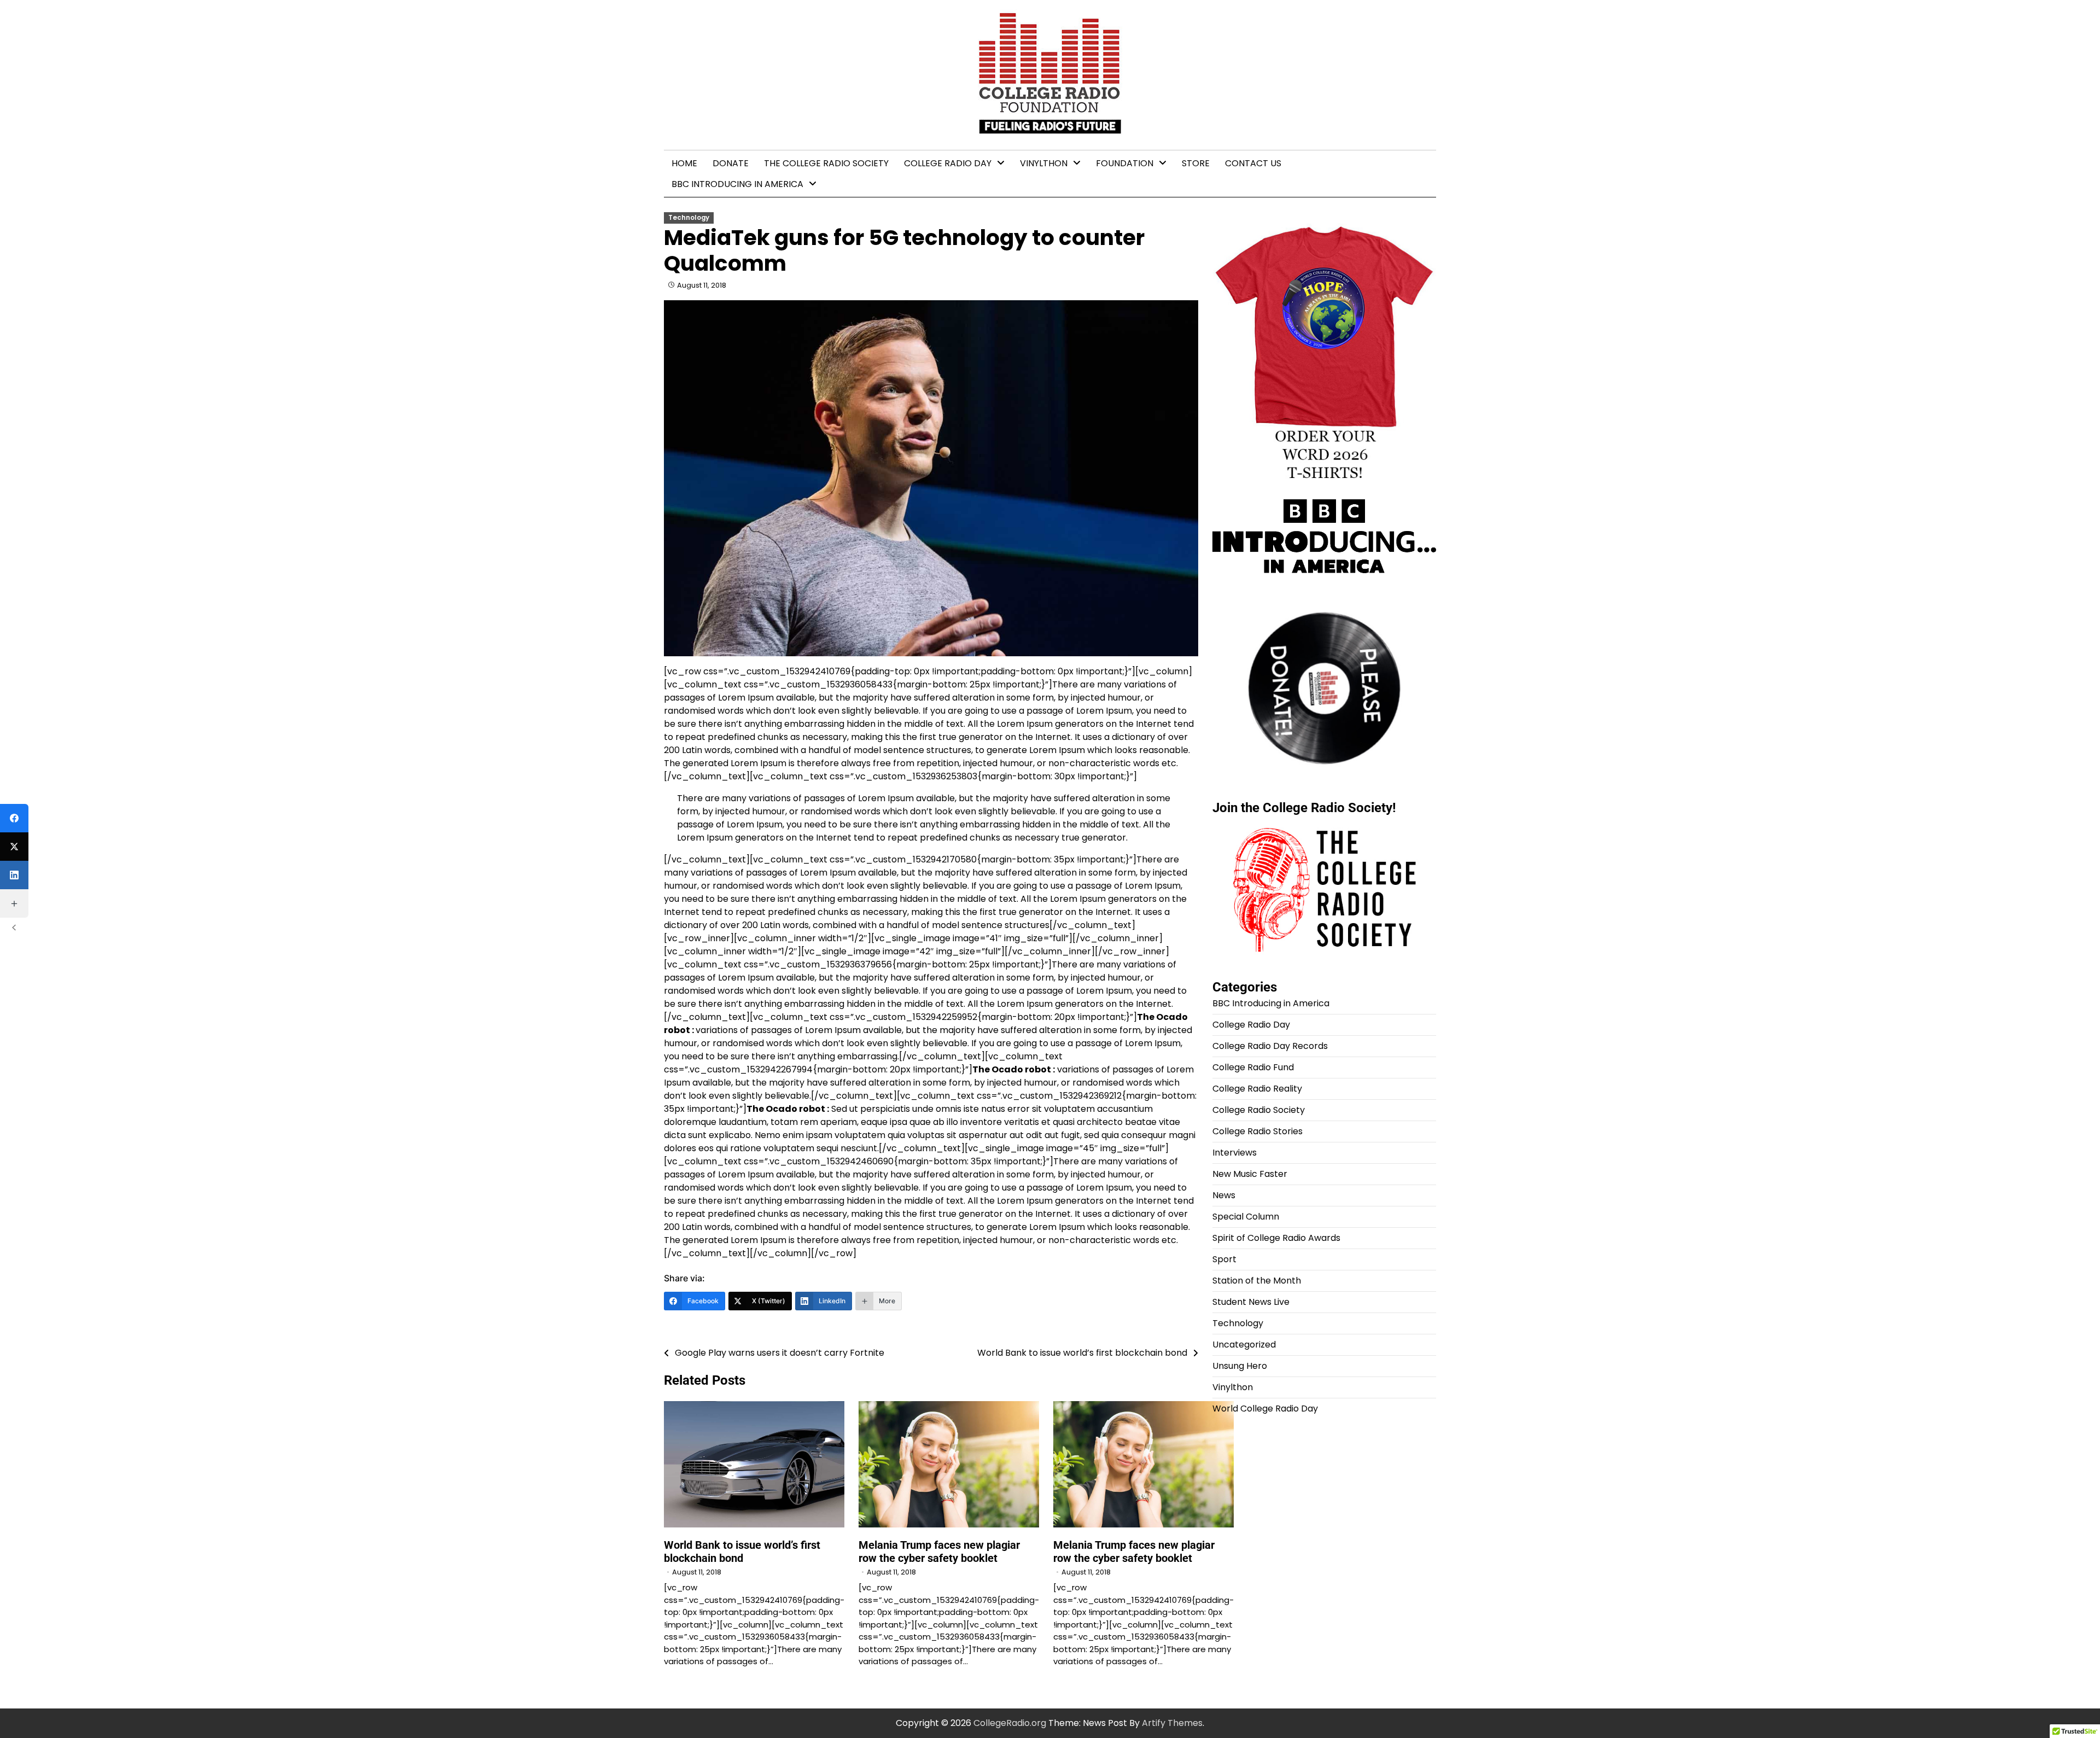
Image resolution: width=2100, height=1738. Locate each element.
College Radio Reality (1257, 1089)
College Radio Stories (1258, 1131)
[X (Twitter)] (14, 847)
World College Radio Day (1265, 1409)
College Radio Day (948, 163)
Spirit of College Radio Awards (1276, 1238)
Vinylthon (1044, 163)
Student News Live (1251, 1302)
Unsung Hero (1240, 1366)
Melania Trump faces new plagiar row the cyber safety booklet (939, 1552)
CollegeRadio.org (1010, 1723)
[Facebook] (14, 818)
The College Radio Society (826, 163)
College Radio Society (1259, 1110)
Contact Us (1253, 163)
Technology (689, 218)
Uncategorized (1244, 1345)
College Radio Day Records (1270, 1046)
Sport (1224, 1259)
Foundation (1125, 163)
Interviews (1235, 1153)
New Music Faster (1250, 1174)
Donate (731, 163)
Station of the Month (1257, 1281)
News (1224, 1195)
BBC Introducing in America (737, 184)
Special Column (1246, 1217)
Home (684, 163)
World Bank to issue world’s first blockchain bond (742, 1552)
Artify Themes (1172, 1723)
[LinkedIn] (14, 875)
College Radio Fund (1253, 1067)
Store (1196, 163)
